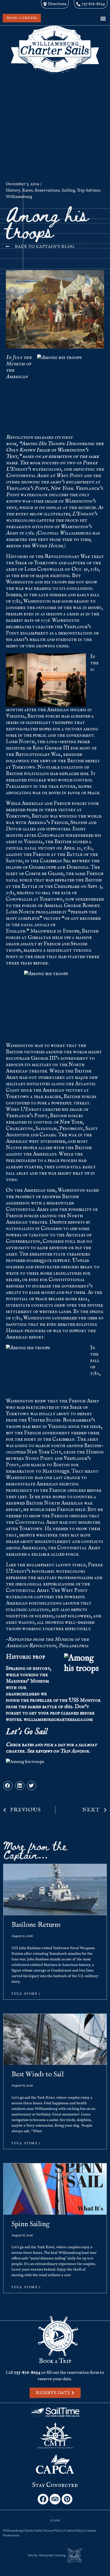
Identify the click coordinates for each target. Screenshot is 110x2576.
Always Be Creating (52, 2556)
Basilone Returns (36, 1925)
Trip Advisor (89, 190)
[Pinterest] (67, 2499)
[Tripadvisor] (55, 2499)
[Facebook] (43, 2499)
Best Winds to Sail (38, 2074)
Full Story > (26, 1994)
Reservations (47, 190)
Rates (27, 190)
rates (28, 1745)
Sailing (68, 190)
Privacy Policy (53, 2531)
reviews (44, 1751)
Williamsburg (19, 197)
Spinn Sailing (30, 2224)
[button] (103, 18)
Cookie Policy (74, 2531)
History (13, 190)
